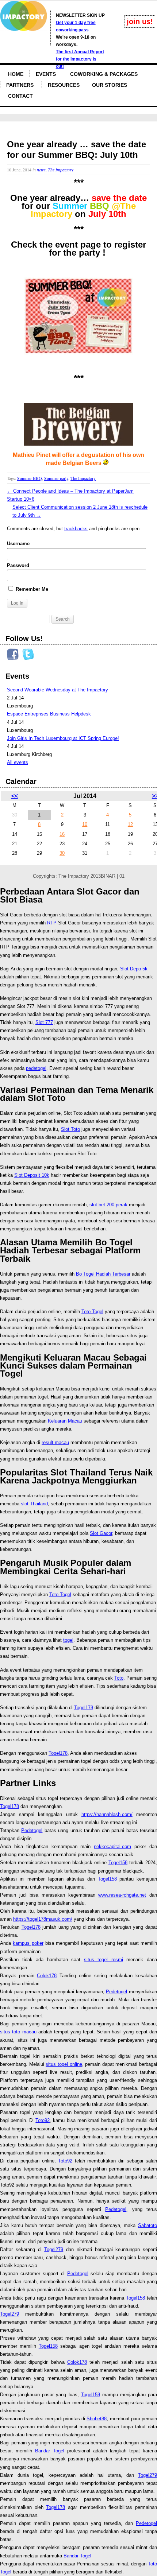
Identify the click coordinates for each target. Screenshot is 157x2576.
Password (18, 565)
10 (85, 824)
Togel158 (118, 1863)
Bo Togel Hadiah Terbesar (103, 1274)
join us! (140, 22)
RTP (52, 923)
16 (62, 834)
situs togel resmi (104, 1960)
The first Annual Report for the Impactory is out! (80, 59)
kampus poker (28, 1943)
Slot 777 (44, 1022)
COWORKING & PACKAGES (104, 74)
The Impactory (61, 170)
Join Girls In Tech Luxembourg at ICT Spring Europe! (63, 738)
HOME (16, 74)
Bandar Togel (50, 2451)
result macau (55, 1442)
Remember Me (31, 589)
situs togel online (64, 2064)
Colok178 (47, 1976)
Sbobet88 (97, 2419)
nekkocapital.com (112, 1846)
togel (68, 1640)
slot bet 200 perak (108, 1205)
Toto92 (43, 2120)
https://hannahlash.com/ (107, 1814)
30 (62, 853)
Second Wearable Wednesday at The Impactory (58, 690)
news (41, 170)
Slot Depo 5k (134, 969)
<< (15, 796)
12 (130, 824)
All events (18, 762)
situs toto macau (18, 2032)
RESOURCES (64, 85)
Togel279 (54, 2249)
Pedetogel (32, 1830)
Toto (119, 1678)
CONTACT (20, 96)
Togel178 (84, 1708)
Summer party (56, 478)
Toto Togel (92, 1312)
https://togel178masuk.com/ (43, 1919)
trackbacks (76, 529)
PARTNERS (20, 85)
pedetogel (36, 1068)
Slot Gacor (101, 1533)
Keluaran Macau (65, 1421)
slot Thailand (34, 1504)
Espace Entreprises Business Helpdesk (49, 714)
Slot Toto (70, 1129)
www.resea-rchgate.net (122, 1895)
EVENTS (46, 74)
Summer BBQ (30, 478)
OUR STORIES (110, 85)
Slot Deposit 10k (32, 1175)
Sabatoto (148, 2225)
